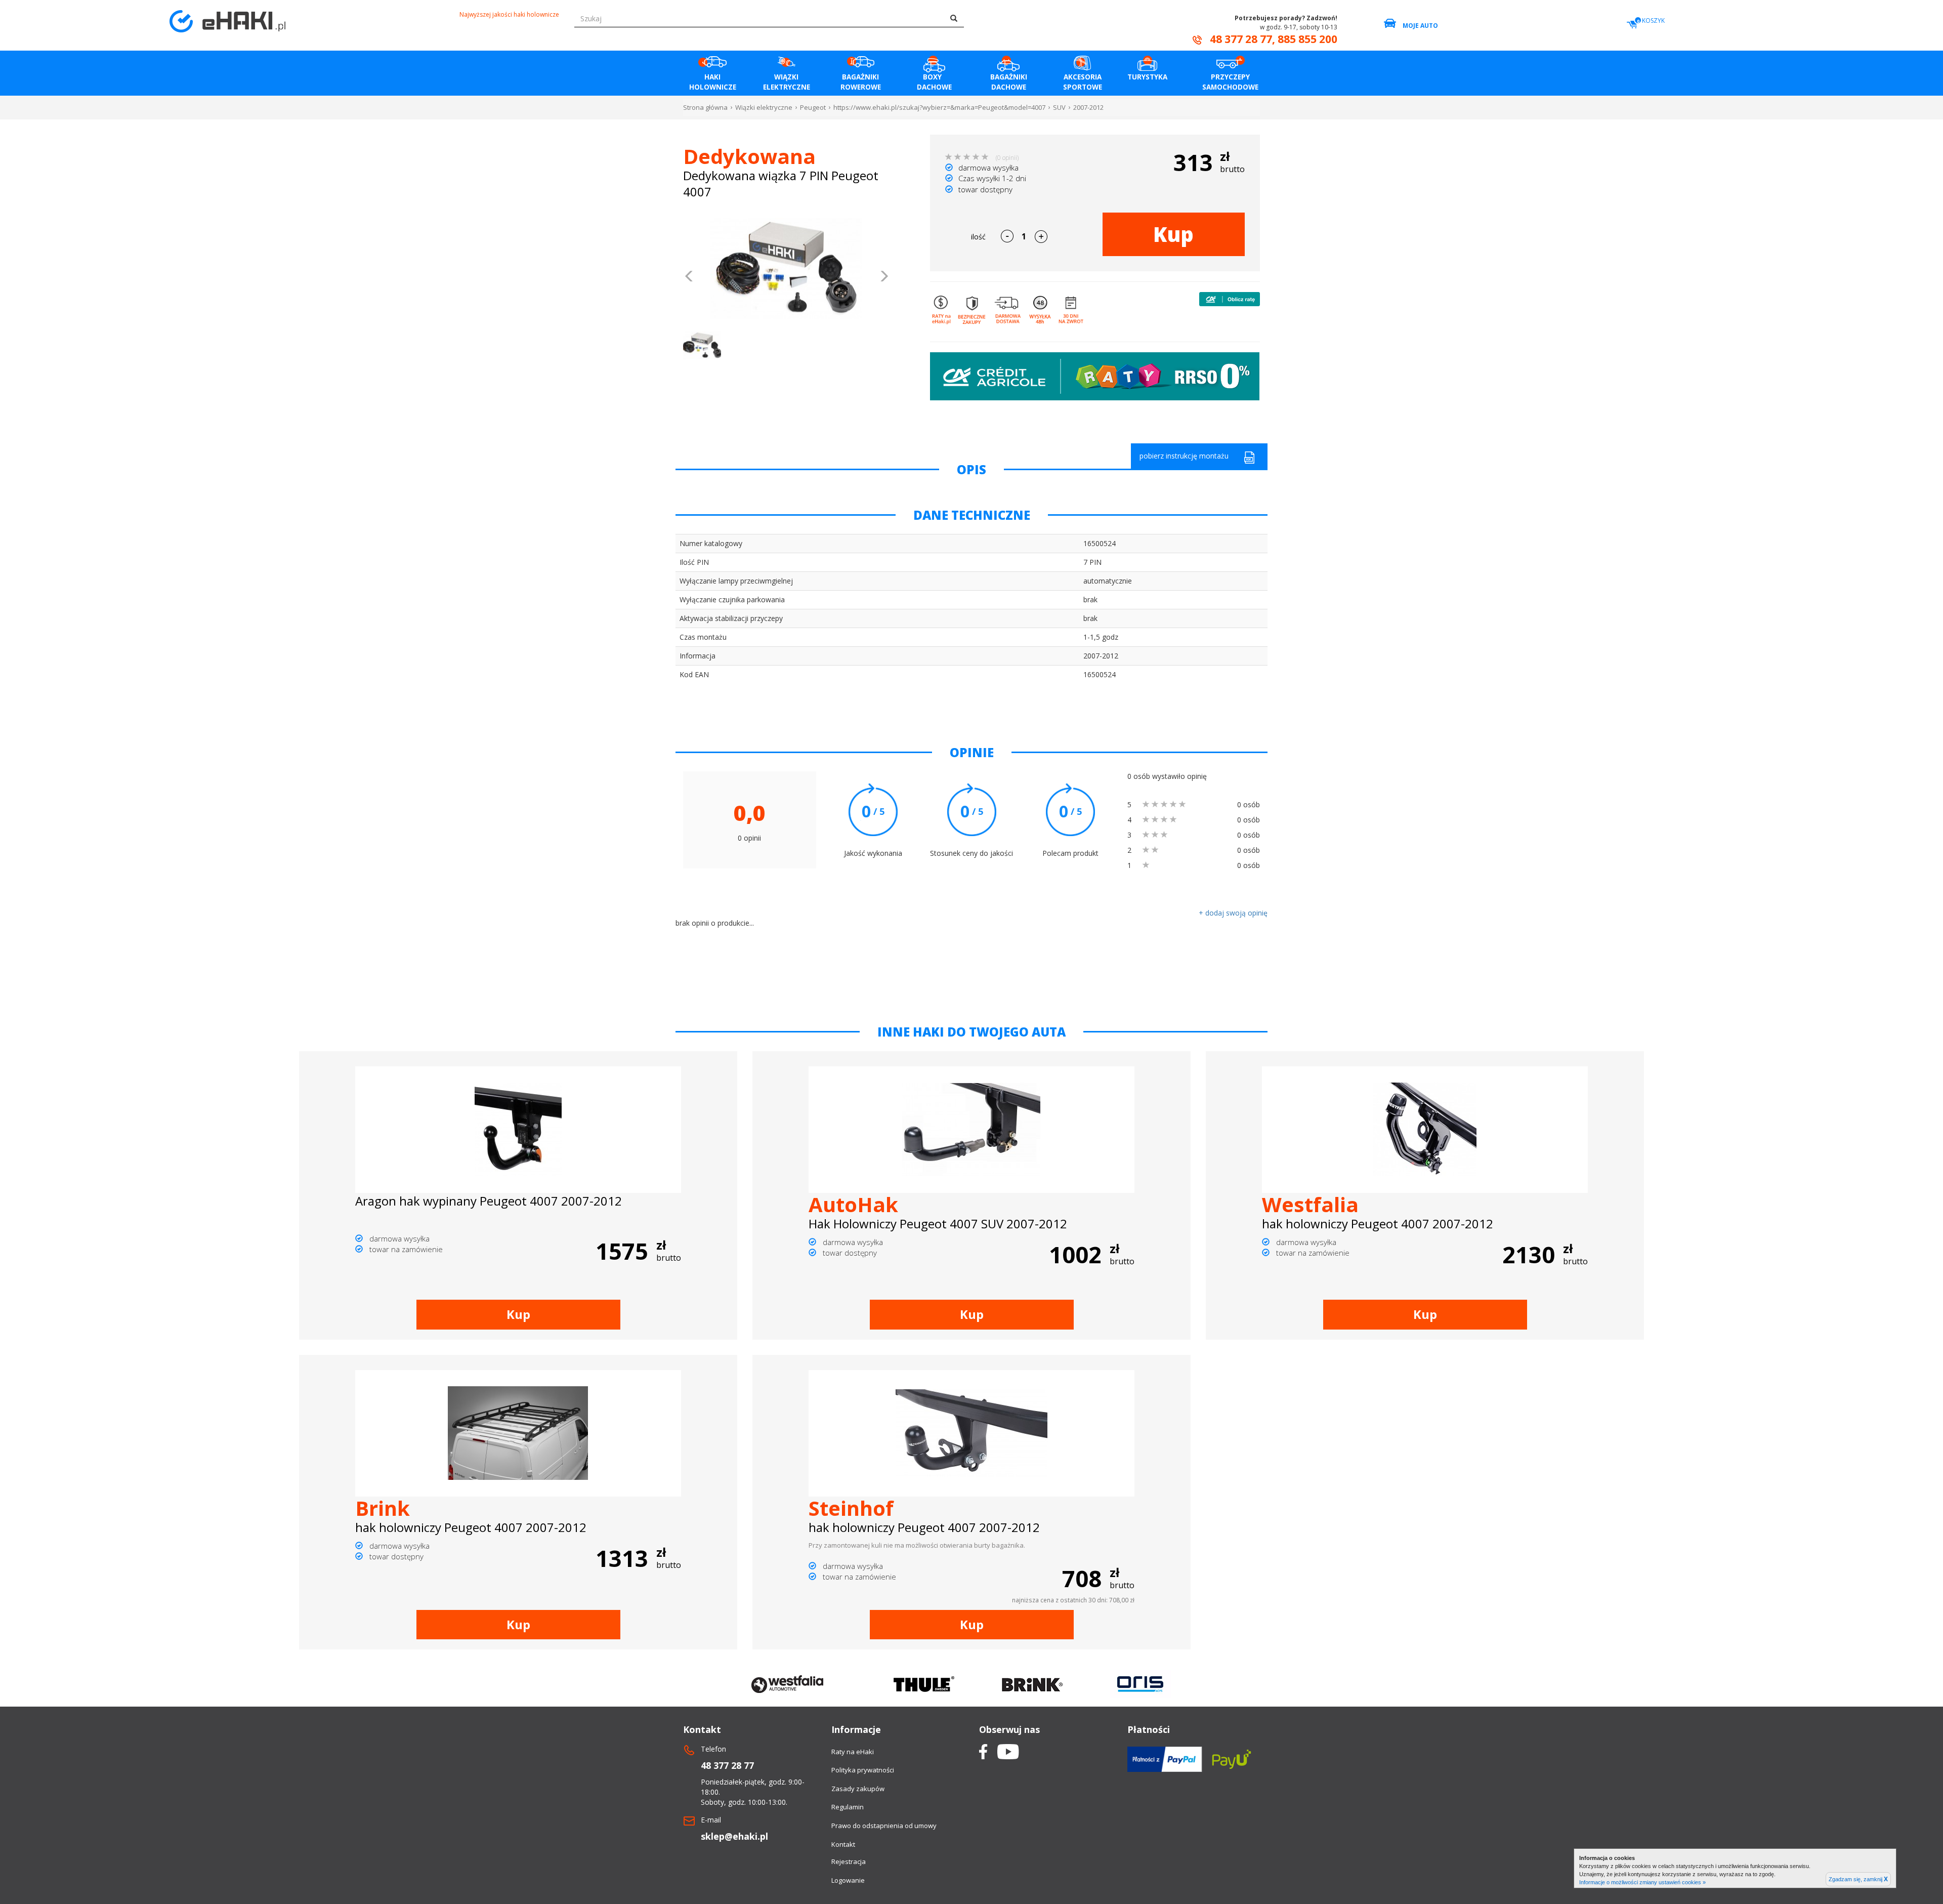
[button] (689, 277)
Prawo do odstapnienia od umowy (884, 1826)
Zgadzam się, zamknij (1858, 1879)
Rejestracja (849, 1861)
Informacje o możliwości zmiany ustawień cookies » (1642, 1882)
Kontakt (843, 1844)
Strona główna (705, 107)
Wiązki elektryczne (764, 107)
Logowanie (848, 1880)
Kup (1173, 234)
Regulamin (848, 1807)
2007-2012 (1088, 107)
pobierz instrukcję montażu (1184, 456)
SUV (1059, 107)
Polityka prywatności (863, 1770)
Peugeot (813, 107)
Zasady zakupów (858, 1789)
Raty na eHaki (853, 1752)
